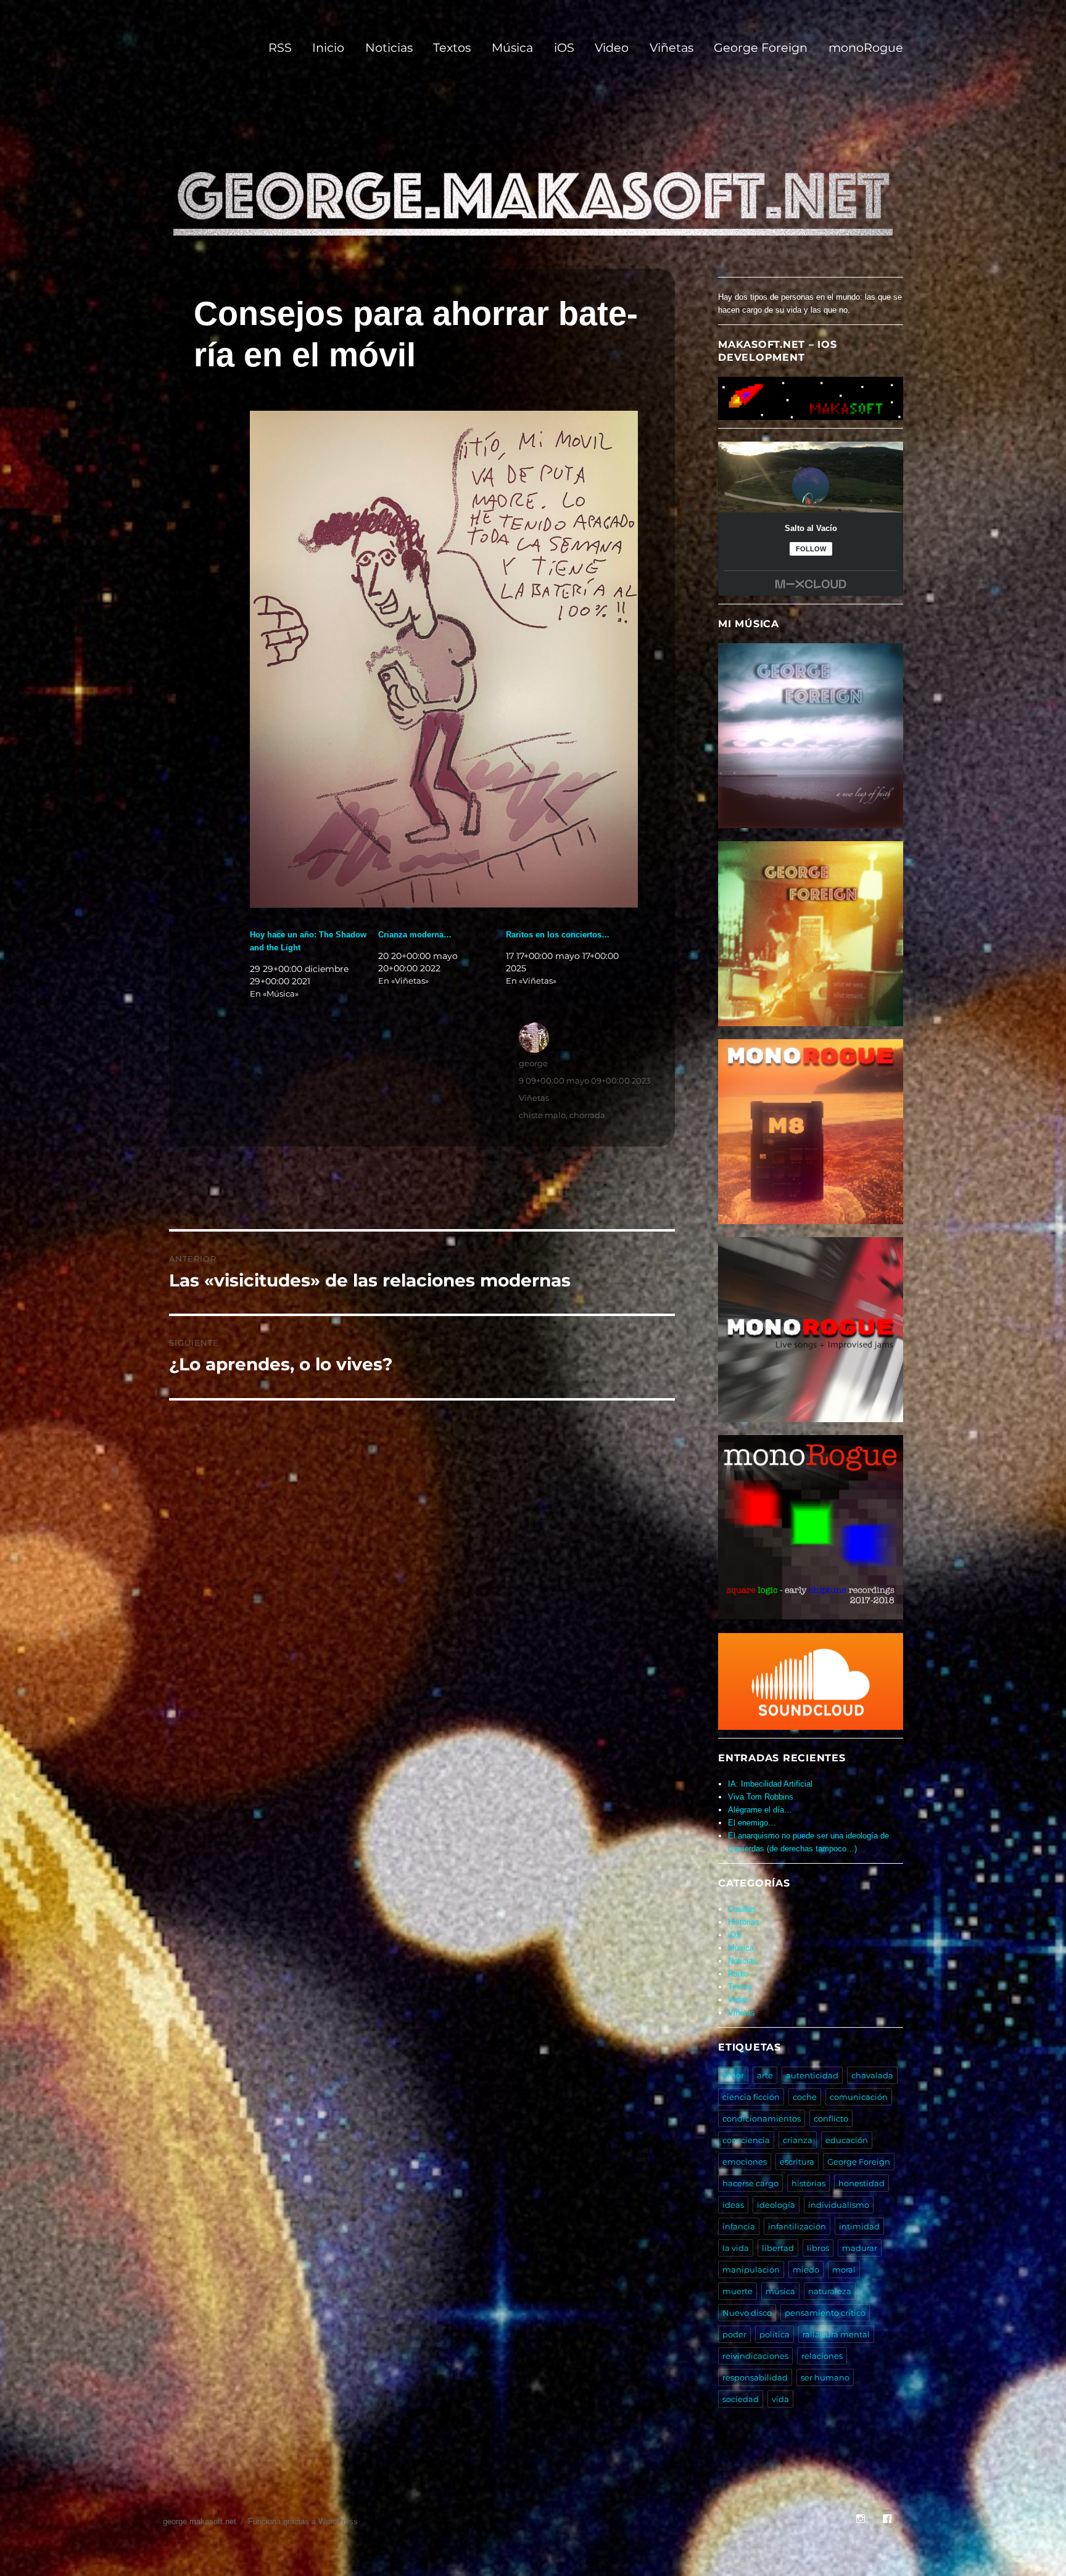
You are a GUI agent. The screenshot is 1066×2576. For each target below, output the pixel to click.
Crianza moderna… (415, 935)
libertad (778, 2248)
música (780, 2291)
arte (765, 2075)
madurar (860, 2248)
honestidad (861, 2183)
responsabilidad (755, 2377)
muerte (738, 2291)
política (775, 2334)
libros (818, 2248)
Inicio (328, 47)
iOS (564, 47)
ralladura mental (836, 2334)
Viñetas (671, 47)
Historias (744, 1922)
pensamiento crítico (825, 2313)
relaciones (822, 2356)
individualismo (839, 2205)
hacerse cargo (750, 2183)
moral (844, 2269)
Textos (452, 47)
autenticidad (812, 2075)
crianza (798, 2140)
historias (808, 2183)
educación (847, 2140)
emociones (745, 2162)
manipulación (751, 2269)
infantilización (797, 2226)
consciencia (746, 2140)
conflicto (831, 2118)
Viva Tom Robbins (761, 1797)
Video (612, 47)
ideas (733, 2205)
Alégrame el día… (760, 1810)
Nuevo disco (747, 2313)
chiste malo (542, 1115)
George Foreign (761, 47)
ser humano (825, 2377)
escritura (797, 2162)
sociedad (741, 2399)
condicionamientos (762, 2118)
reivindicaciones (755, 2356)
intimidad (859, 2226)
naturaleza (830, 2291)
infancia (739, 2226)
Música (512, 47)
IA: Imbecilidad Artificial (770, 1784)
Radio (738, 1974)
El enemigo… (752, 1823)
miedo (806, 2269)
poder (734, 2334)
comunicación (859, 2097)
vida (780, 2399)
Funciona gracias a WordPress (303, 2521)
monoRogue (866, 47)
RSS (280, 47)
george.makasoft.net (200, 2521)
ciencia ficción (751, 2097)
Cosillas (742, 1909)
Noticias (389, 47)
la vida (736, 2248)
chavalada (872, 2075)
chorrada (587, 1115)
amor (733, 2075)
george (533, 1063)
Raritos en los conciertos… (558, 935)
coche (805, 2097)
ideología (776, 2205)
